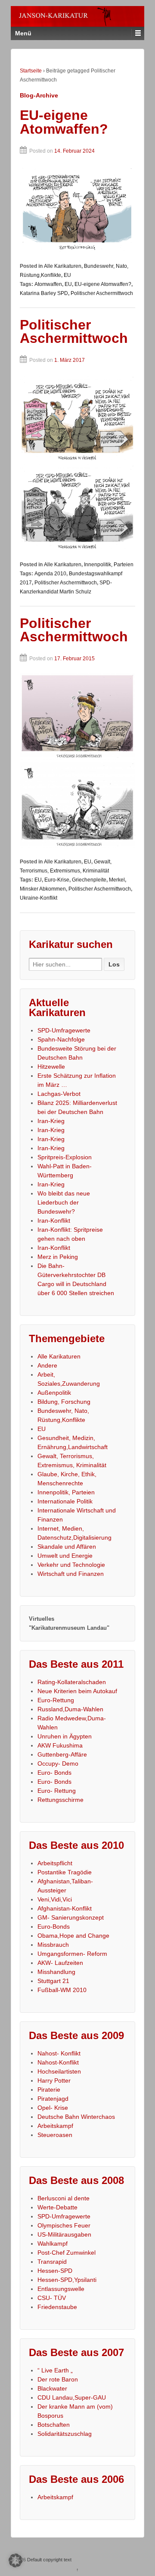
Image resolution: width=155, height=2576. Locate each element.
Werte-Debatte (57, 2207)
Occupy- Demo (58, 1763)
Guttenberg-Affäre (62, 1754)
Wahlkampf (53, 2243)
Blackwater (52, 2388)
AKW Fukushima (60, 1745)
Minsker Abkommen (43, 889)
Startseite (31, 71)
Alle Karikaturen (63, 266)
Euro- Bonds (54, 1773)
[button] (15, 2560)
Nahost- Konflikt (59, 2053)
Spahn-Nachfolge (61, 1039)
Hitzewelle (51, 1067)
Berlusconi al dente (64, 2198)
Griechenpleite (89, 880)
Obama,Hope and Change (73, 1936)
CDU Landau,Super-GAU (72, 2397)
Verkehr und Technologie (71, 1565)
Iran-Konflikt (54, 1221)
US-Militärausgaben (64, 2234)
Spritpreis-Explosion (65, 1157)
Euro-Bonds (54, 1927)
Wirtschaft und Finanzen (71, 1574)
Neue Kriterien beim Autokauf (77, 1691)
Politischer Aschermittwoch (102, 293)
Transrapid (52, 2262)
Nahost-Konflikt (58, 2062)
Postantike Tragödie (65, 1872)
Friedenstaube (57, 2307)
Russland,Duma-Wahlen (70, 1709)
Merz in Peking (58, 1257)
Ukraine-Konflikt (39, 898)
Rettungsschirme (60, 1800)
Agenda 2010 (50, 574)
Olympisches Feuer (64, 2225)
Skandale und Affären (67, 1547)
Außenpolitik (54, 1393)
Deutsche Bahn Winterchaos (76, 2117)
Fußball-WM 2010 (62, 1990)
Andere (47, 1365)
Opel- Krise (53, 2108)
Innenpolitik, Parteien (109, 565)
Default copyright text (49, 2560)
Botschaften (54, 2425)
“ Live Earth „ (55, 2370)
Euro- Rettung (57, 1791)
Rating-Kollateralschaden (72, 1682)
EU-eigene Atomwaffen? (64, 122)
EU (67, 275)
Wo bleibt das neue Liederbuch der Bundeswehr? (64, 1202)
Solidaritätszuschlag (65, 2434)
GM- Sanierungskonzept (71, 1917)
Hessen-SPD (55, 2271)
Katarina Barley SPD (44, 293)
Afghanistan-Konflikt (65, 1908)
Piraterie (49, 2090)
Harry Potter (54, 2080)
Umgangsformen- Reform (72, 1954)
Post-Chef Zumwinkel (67, 2253)
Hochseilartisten (59, 2071)
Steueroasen (55, 2135)
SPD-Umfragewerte (64, 1030)
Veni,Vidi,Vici (55, 1899)
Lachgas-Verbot (59, 1094)
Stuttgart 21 (53, 1981)
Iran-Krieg (51, 1121)
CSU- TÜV (52, 2298)
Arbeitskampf (55, 2126)
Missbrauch (53, 1945)
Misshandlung (56, 1972)
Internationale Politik (65, 1501)
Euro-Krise (57, 880)
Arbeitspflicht (55, 1863)
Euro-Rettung (56, 1700)
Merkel (117, 880)
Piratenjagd (53, 2099)
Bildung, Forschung (64, 1402)
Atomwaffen (48, 284)
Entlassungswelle (61, 2289)
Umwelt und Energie (65, 1556)
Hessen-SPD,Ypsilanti (67, 2280)
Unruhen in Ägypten (65, 1736)
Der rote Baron (58, 2379)
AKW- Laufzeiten (60, 1963)
